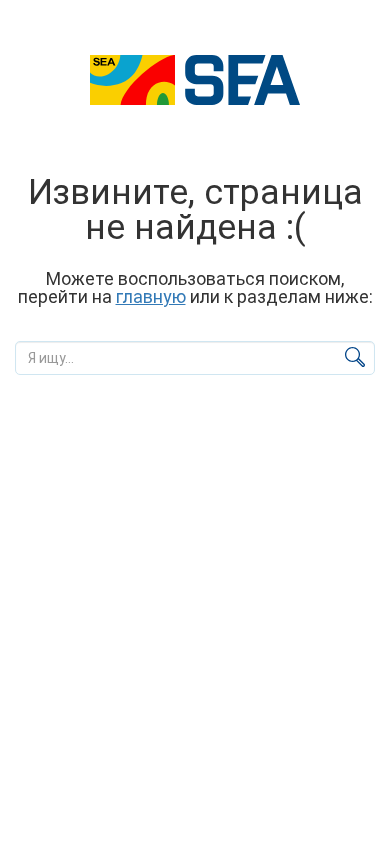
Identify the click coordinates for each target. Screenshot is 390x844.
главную (151, 296)
